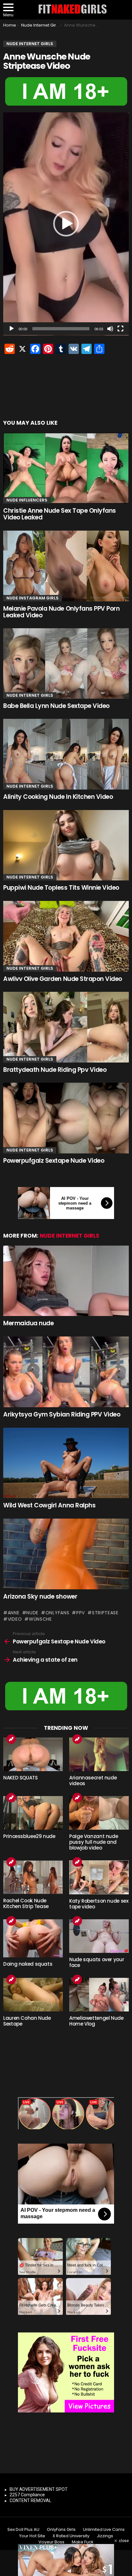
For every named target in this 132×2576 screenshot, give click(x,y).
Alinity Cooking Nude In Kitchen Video (58, 797)
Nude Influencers (27, 500)
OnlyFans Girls (61, 2530)
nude (32, 1613)
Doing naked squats (28, 1964)
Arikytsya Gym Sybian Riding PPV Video (62, 1414)
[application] (66, 224)
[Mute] (110, 329)
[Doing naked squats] (33, 1938)
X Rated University (71, 2536)
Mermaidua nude (28, 1323)
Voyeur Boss (51, 2542)
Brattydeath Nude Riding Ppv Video (55, 1070)
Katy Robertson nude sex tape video (99, 1904)
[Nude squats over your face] (99, 1936)
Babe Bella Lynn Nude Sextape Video (56, 706)
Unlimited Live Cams (104, 2530)
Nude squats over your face (97, 1962)
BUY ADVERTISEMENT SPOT (39, 2489)
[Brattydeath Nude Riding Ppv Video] (66, 1027)
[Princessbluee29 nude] (33, 1813)
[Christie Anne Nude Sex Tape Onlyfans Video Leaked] (66, 468)
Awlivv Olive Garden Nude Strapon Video (63, 979)
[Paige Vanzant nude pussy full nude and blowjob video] (99, 1813)
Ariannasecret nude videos (93, 1781)
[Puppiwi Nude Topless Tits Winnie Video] (66, 845)
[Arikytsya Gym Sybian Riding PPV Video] (66, 1372)
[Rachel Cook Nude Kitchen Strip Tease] (33, 1877)
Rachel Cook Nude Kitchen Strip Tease (26, 1903)
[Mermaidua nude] (66, 1281)
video (15, 1619)
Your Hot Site (32, 2536)
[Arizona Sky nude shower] (66, 1554)
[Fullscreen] (120, 329)
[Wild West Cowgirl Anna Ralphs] (66, 1463)
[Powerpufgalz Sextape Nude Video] (66, 1118)
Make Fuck (83, 2542)
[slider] (61, 329)
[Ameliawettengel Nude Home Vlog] (99, 1995)
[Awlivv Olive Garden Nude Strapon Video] (66, 936)
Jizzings (105, 2536)
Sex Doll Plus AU (23, 2530)
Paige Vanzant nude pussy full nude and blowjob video (94, 1842)
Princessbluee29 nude (29, 1836)
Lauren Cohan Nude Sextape (27, 2021)
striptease (105, 1613)
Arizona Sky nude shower (40, 1597)
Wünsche (40, 1619)
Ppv (81, 1613)
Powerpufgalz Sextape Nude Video (54, 1161)
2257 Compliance (27, 2495)
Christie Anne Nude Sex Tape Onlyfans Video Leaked (60, 514)
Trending (11, 1739)
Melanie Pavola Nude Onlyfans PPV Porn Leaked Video (61, 612)
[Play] (12, 329)
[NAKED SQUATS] (33, 1754)
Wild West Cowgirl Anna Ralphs (49, 1505)
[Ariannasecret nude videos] (99, 1754)
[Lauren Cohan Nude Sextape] (33, 1995)
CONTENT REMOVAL (30, 2500)
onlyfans (57, 1613)
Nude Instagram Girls (33, 598)
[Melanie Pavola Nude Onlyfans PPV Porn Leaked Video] (66, 566)
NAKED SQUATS (21, 1778)
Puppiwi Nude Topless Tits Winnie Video (61, 888)
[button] (66, 224)
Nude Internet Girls (30, 695)
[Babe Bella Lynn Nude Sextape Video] (66, 663)
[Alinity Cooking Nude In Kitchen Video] (66, 754)
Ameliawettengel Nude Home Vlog (96, 2021)
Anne (14, 1613)
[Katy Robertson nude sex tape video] (99, 1877)
